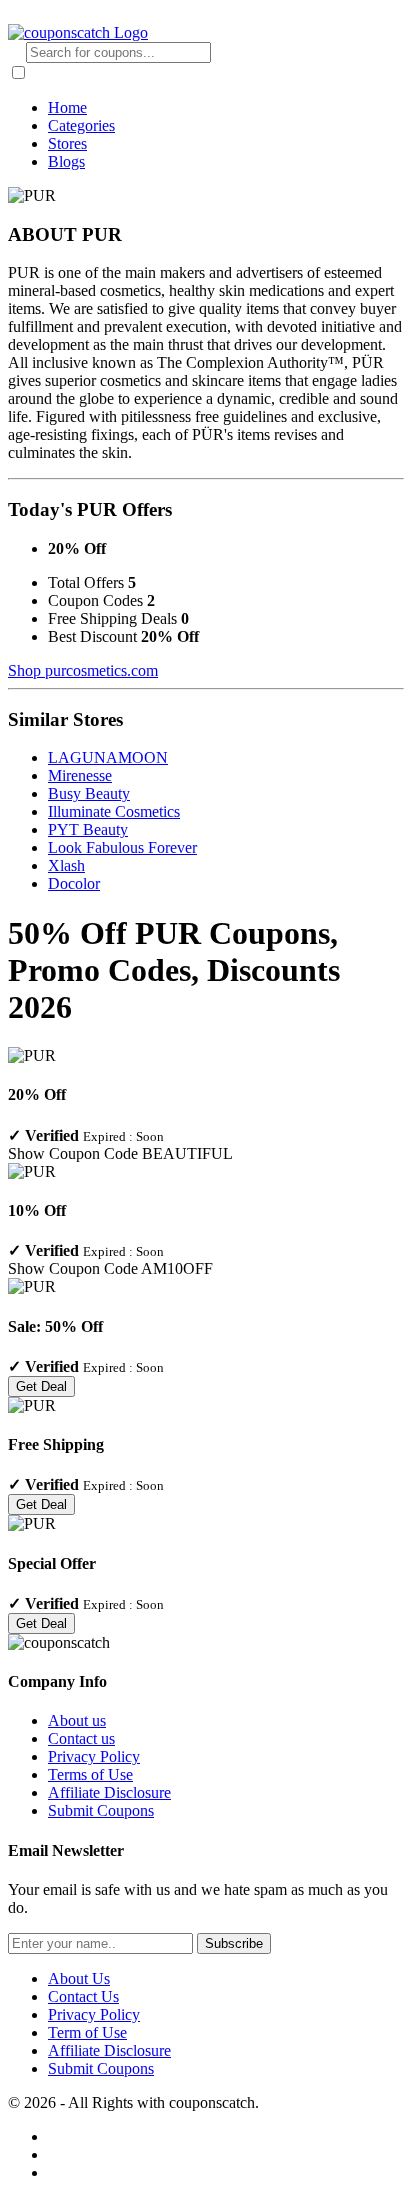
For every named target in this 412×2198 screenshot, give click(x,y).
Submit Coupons (101, 1810)
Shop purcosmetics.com (83, 670)
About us (77, 1720)
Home (67, 107)
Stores (67, 143)
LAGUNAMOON (108, 757)
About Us (79, 1978)
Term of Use (87, 2032)
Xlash (66, 865)
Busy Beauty (89, 793)
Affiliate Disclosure (109, 1792)
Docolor (74, 883)
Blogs (66, 161)
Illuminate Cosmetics (114, 811)
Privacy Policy (94, 1756)
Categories (81, 125)
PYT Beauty (88, 829)
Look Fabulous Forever (122, 847)
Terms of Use (90, 1774)
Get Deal (41, 1386)
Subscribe (234, 1943)
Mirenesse (80, 775)
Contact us (81, 1738)
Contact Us (83, 1996)
